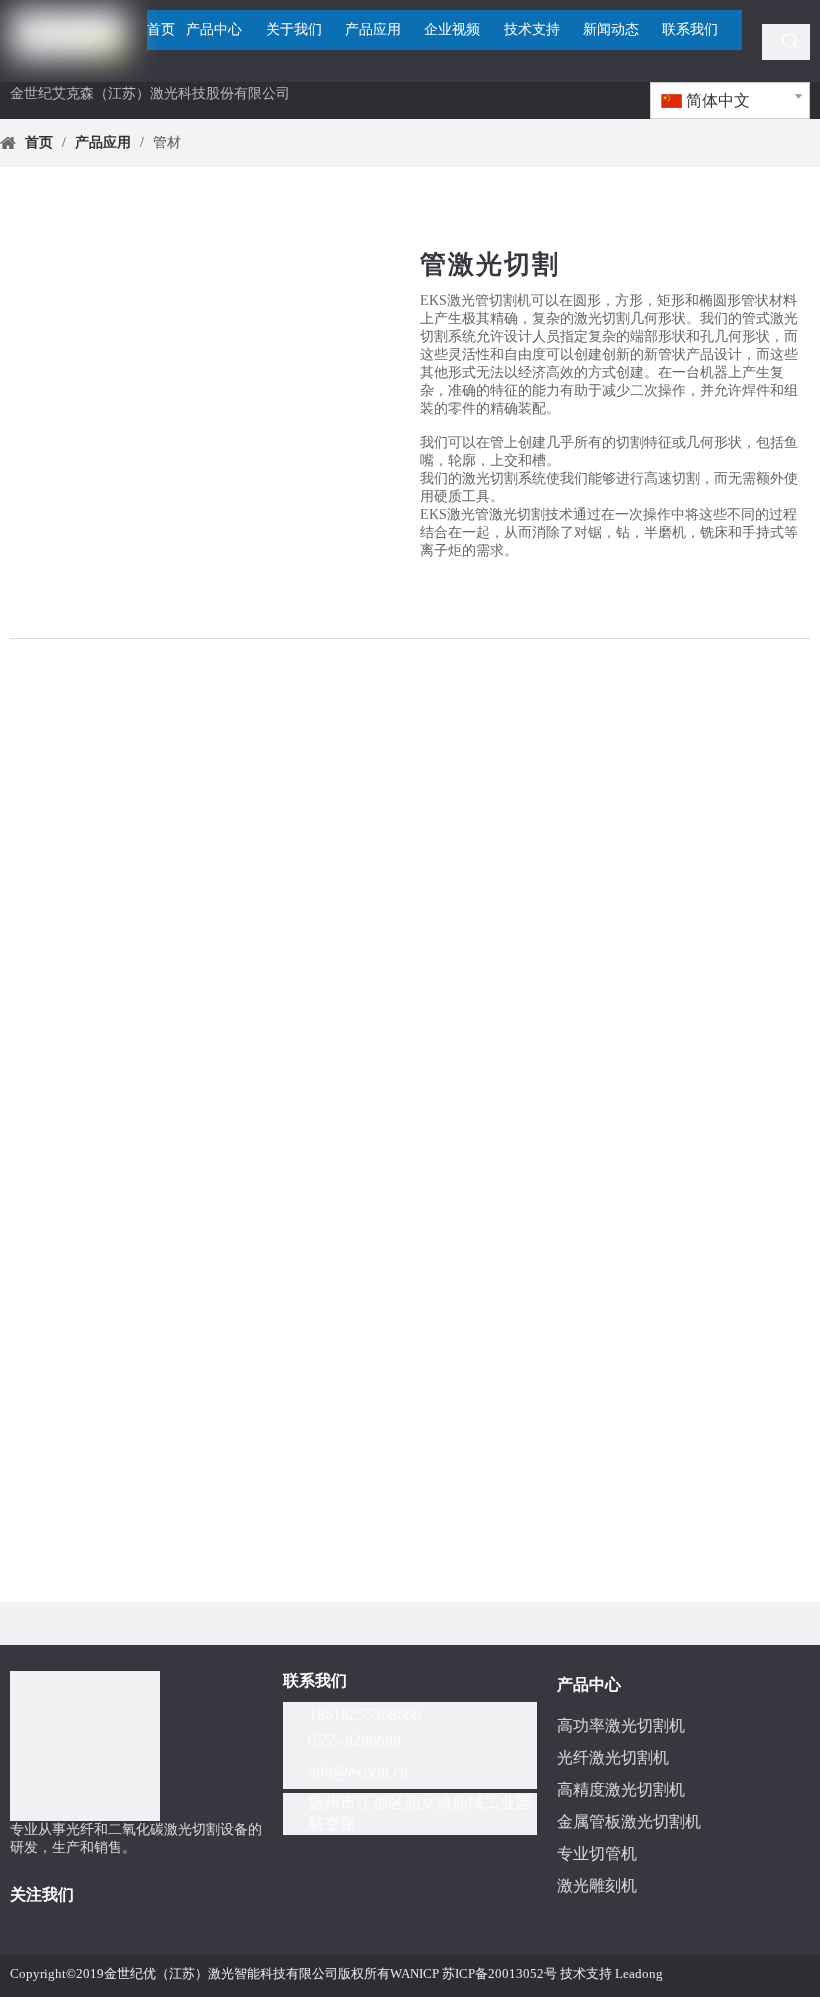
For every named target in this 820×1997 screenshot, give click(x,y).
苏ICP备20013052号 (499, 1973)
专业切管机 (597, 1853)
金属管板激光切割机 (629, 1821)
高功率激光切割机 (621, 1725)
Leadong (639, 1973)
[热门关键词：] (791, 42)
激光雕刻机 (597, 1885)
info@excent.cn (358, 1771)
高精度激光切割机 (621, 1789)
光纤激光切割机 (613, 1757)
